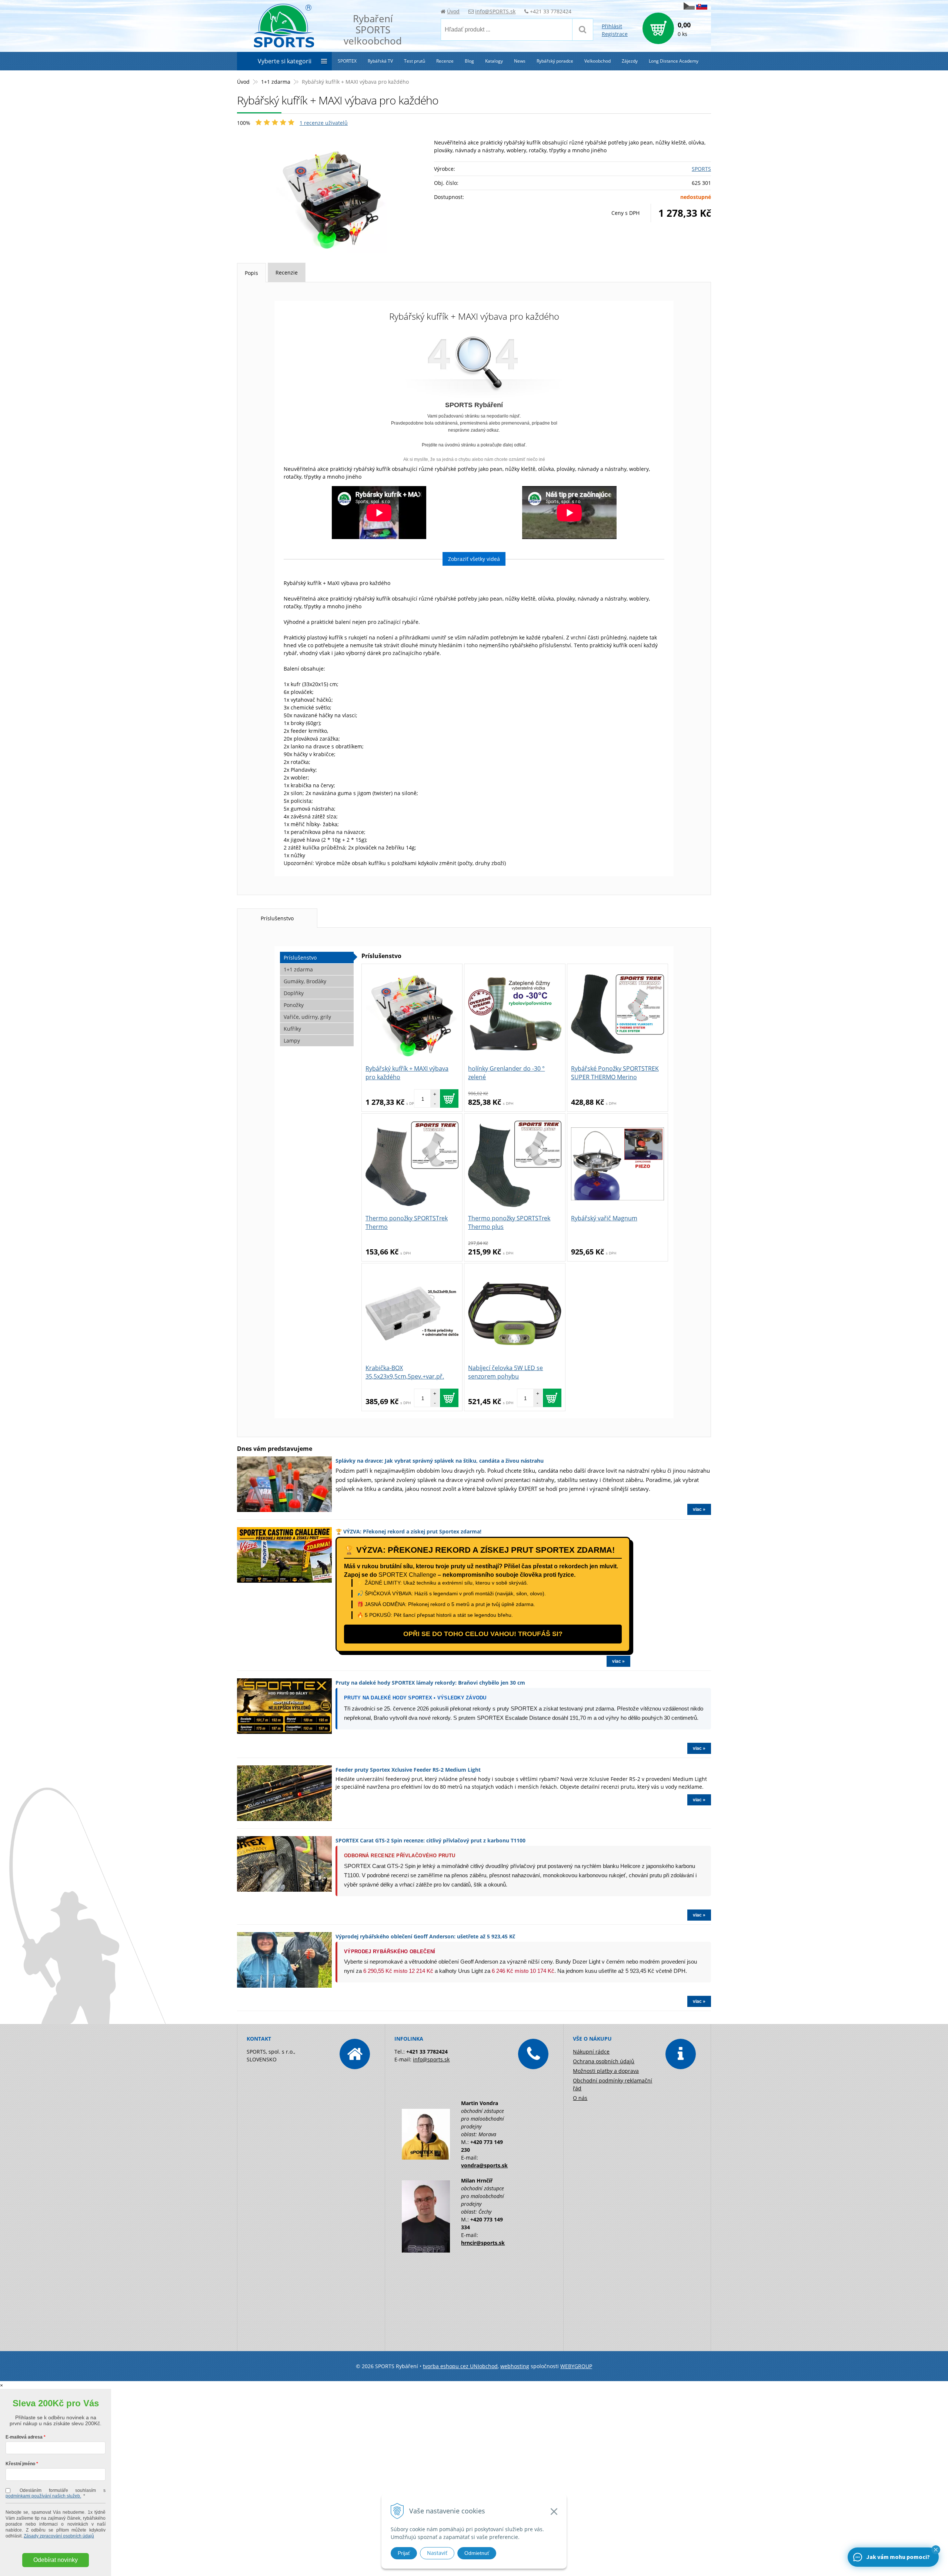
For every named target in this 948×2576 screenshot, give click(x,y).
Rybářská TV (380, 61)
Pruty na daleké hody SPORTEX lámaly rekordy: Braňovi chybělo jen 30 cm (430, 1683)
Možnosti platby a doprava (606, 2071)
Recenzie (287, 272)
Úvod (453, 11)
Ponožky (294, 1005)
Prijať (404, 2553)
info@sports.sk (431, 2059)
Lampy (292, 1041)
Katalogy (494, 61)
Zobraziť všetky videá (474, 559)
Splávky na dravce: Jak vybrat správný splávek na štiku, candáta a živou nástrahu (440, 1461)
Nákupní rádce (591, 2052)
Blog (469, 61)
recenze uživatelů (324, 123)
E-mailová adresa (24, 2437)
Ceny (625, 213)
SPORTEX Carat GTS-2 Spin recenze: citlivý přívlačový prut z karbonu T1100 (430, 1840)
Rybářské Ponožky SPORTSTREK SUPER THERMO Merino (615, 1073)
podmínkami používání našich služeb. (43, 2496)
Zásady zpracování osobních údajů (59, 2536)
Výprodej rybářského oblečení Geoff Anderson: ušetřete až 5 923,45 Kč (425, 1936)
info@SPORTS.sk (495, 11)
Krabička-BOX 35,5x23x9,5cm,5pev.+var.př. (405, 1372)
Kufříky (292, 1029)
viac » (699, 1509)
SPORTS (701, 169)
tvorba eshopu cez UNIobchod (460, 2366)
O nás (580, 2098)
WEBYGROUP (576, 2366)
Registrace (615, 34)
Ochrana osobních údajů (604, 2061)
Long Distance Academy (674, 61)
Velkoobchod (597, 61)
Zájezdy (630, 61)
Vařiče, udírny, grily (307, 1017)
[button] (936, 2550)
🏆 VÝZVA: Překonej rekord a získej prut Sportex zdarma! (408, 1531)
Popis (251, 273)
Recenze (445, 61)
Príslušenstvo (277, 918)
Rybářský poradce (555, 61)
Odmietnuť (477, 2553)
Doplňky (294, 993)
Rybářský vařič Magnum (604, 1218)
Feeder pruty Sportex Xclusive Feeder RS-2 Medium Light (408, 1770)
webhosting (515, 2366)
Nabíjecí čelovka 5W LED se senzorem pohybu (505, 1372)
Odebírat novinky (56, 2560)
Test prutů (415, 61)
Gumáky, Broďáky (305, 981)
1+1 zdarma (276, 82)
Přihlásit (612, 26)
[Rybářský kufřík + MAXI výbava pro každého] (332, 198)
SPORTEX (347, 61)
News (520, 61)
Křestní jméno (20, 2464)
